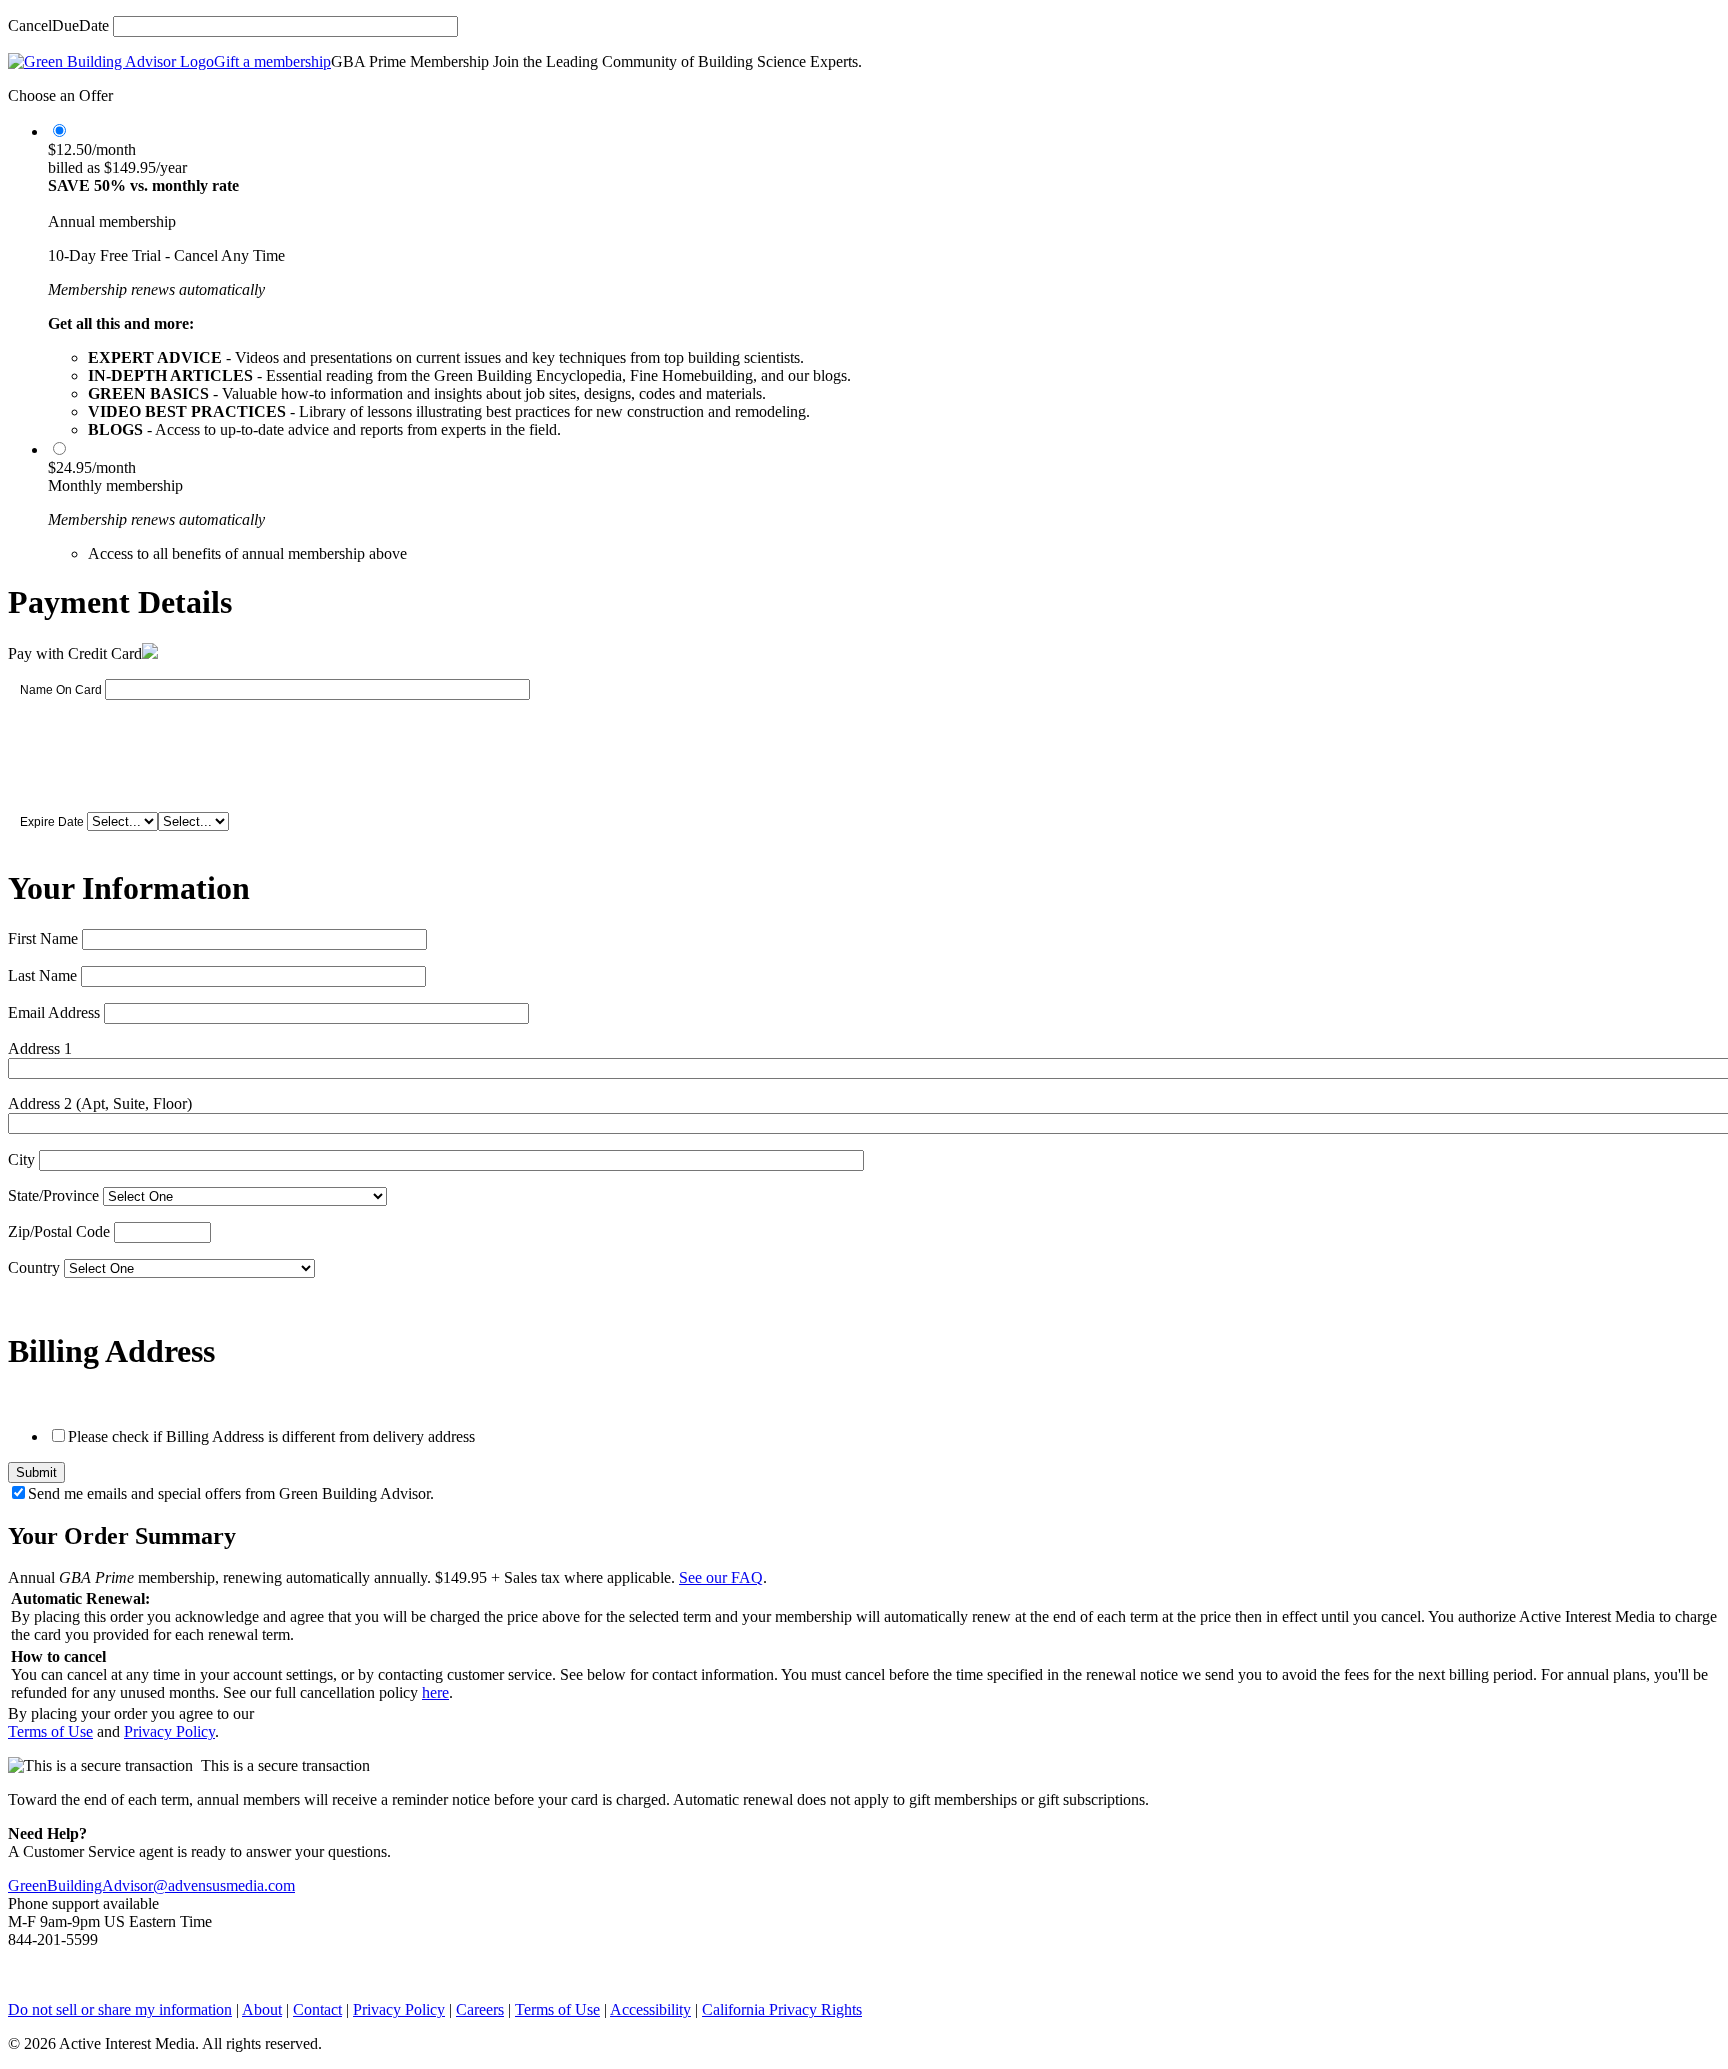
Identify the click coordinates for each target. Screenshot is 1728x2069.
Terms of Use (50, 1731)
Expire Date (52, 822)
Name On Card (61, 690)
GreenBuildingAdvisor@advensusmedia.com (151, 1885)
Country (34, 1267)
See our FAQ (721, 1577)
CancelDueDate (58, 25)
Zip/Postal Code (59, 1231)
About (262, 2009)
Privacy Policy (169, 1731)
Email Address (54, 1012)
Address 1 (40, 1048)
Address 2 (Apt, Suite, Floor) (100, 1103)
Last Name (42, 975)
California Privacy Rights (782, 2009)
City (21, 1159)
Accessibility (650, 2009)
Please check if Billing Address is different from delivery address (271, 1436)
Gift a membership (272, 61)
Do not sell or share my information (120, 2009)
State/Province (53, 1195)
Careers (480, 2009)
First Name (43, 938)
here (435, 1692)
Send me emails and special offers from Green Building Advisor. (231, 1493)
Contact (317, 2009)
